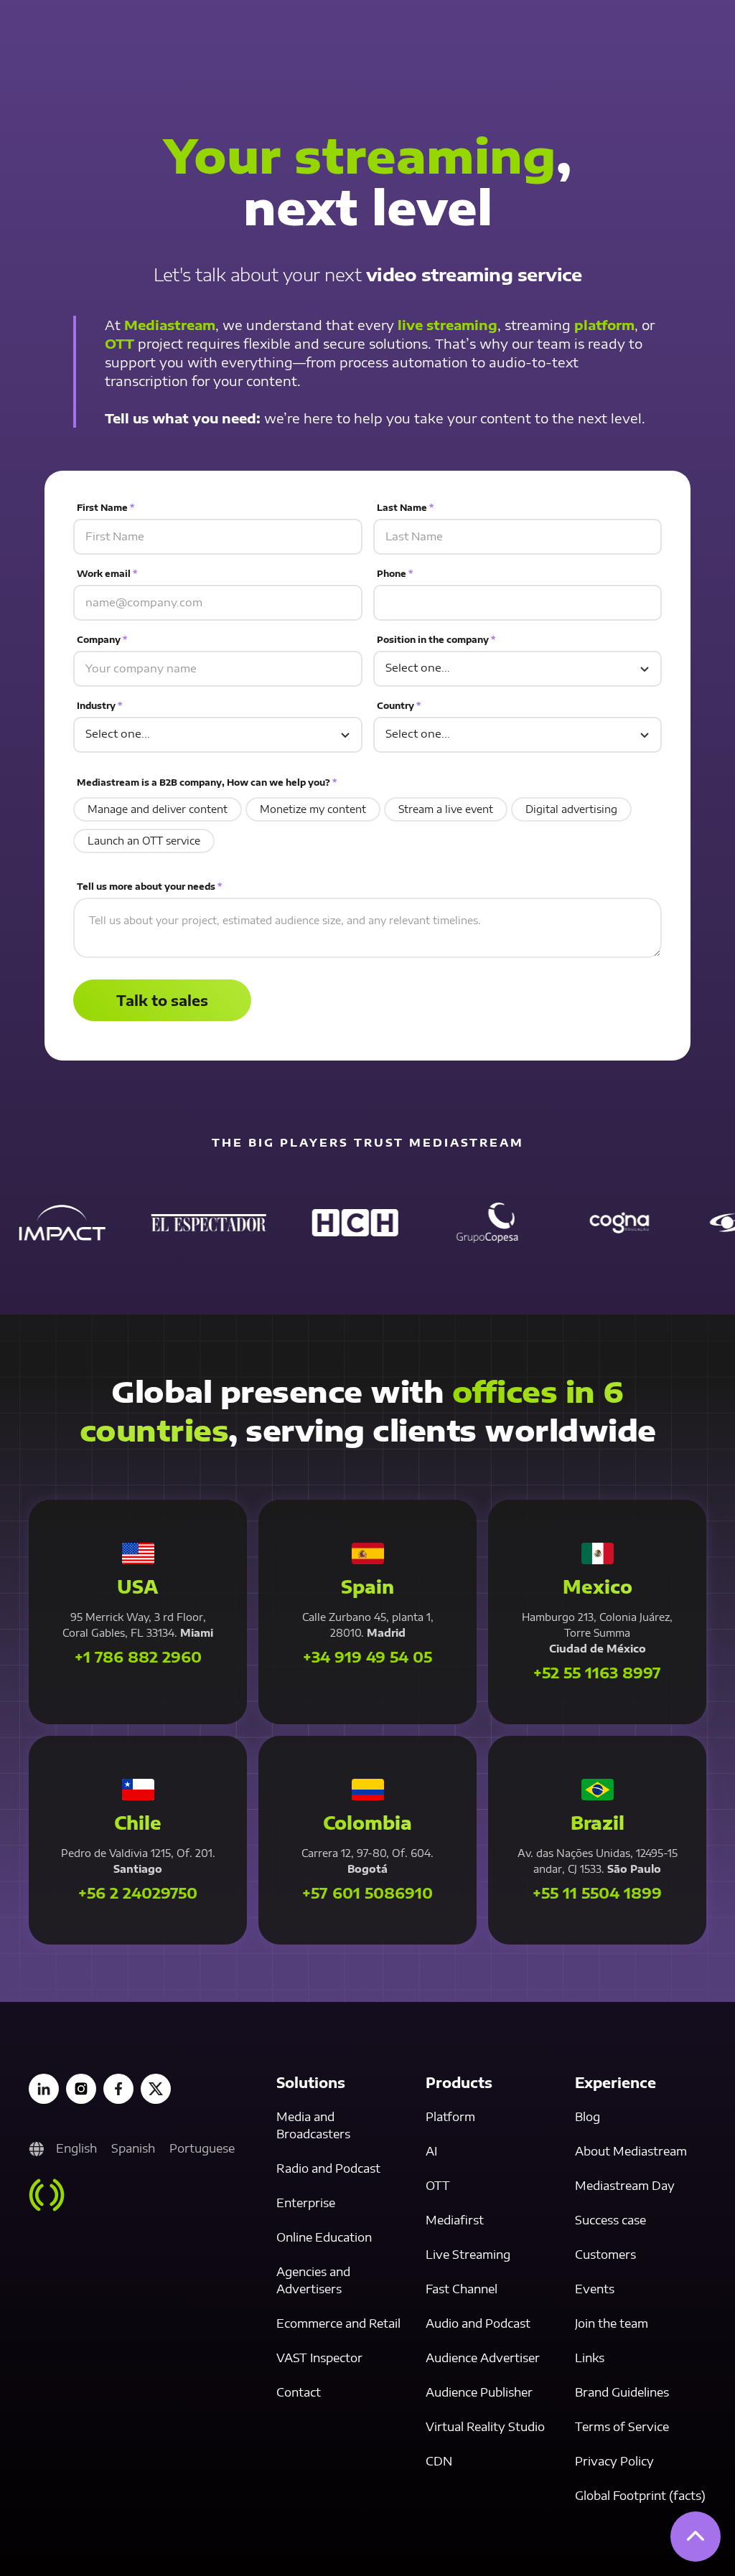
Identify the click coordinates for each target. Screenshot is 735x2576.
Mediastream (170, 325)
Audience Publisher (479, 2392)
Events (595, 2289)
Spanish (133, 2148)
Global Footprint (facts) (640, 2496)
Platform (450, 2117)
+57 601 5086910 (367, 1893)
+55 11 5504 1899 (597, 1893)
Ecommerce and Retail (338, 2323)
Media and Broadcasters (313, 2125)
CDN (439, 2461)
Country (399, 706)
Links (590, 2358)
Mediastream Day (625, 2186)
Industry (99, 706)
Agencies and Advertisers (313, 2280)
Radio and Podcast (328, 2168)
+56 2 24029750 (138, 1893)
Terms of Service (622, 2427)
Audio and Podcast (478, 2323)
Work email (107, 574)
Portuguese (202, 2148)
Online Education (324, 2237)
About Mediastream (631, 2151)
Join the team (612, 2323)
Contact (299, 2392)
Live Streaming (468, 2255)
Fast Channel (462, 2289)
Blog (587, 2117)
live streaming (448, 325)
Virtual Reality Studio (485, 2427)
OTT (120, 343)
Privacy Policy (614, 2461)
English (76, 2148)
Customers (605, 2255)
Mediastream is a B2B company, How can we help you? (207, 782)
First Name (106, 508)
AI (431, 2151)
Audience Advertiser (483, 2358)
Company (102, 640)
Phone (395, 574)
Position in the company (436, 640)
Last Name (405, 508)
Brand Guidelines (622, 2392)
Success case (610, 2220)
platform (604, 325)
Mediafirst (455, 2220)
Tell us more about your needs (149, 887)
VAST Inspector (319, 2358)
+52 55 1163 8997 (597, 1673)
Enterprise (306, 2203)
